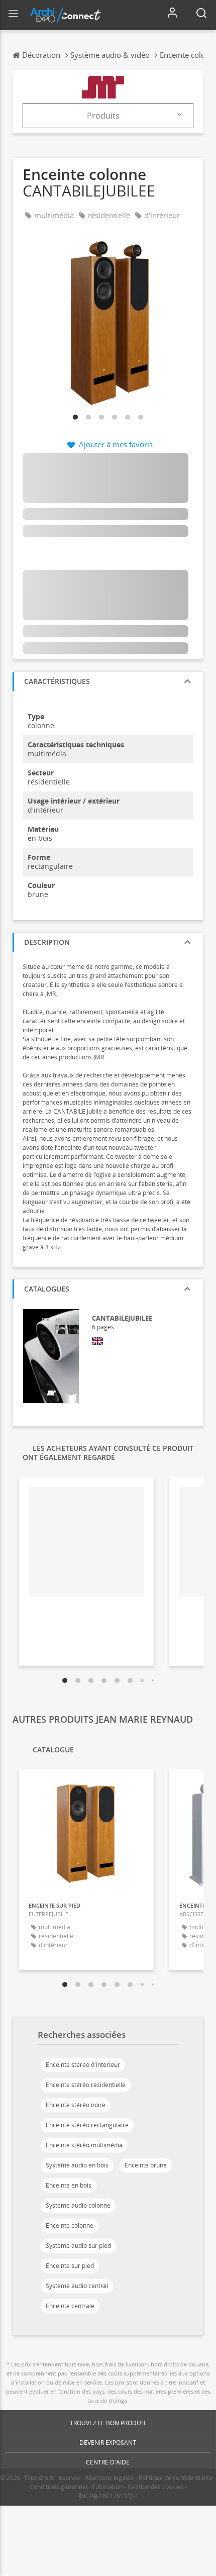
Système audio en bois (77, 2165)
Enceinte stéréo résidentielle (86, 2085)
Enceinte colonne (70, 2225)
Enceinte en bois (69, 2185)
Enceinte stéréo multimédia (84, 2145)
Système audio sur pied (78, 2246)
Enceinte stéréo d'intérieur (83, 2065)
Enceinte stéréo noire (76, 2105)
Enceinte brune (146, 2165)
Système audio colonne (78, 2205)
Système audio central (77, 2286)
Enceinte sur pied (70, 2266)
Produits (103, 116)
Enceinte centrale (70, 2306)
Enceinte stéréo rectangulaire (87, 2125)
